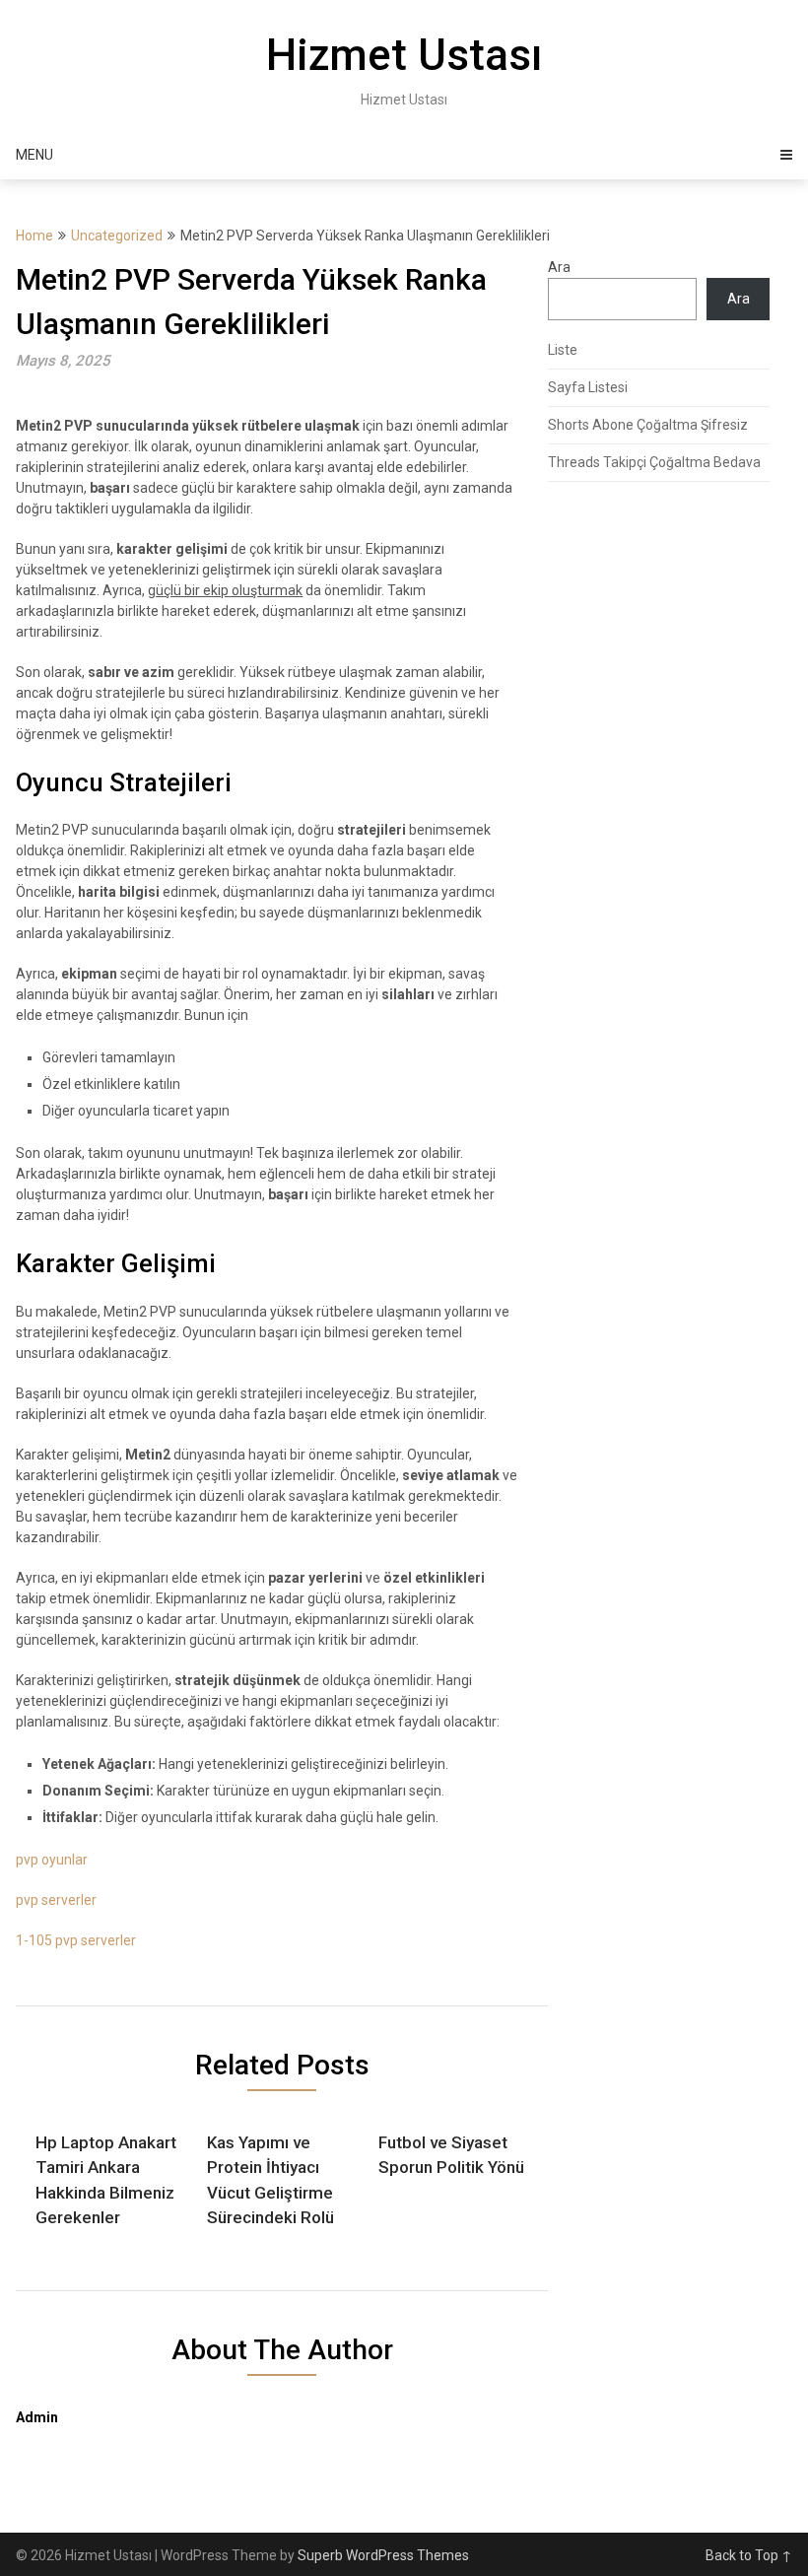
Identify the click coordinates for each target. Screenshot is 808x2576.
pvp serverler (56, 1900)
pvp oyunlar (52, 1860)
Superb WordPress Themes (383, 2555)
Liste (563, 350)
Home (34, 236)
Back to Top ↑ (749, 2555)
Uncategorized (117, 236)
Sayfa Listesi (588, 387)
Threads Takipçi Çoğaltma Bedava (654, 462)
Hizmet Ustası (404, 55)
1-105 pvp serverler (76, 1940)
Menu (34, 155)
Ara (559, 267)
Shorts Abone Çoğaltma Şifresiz (648, 425)
